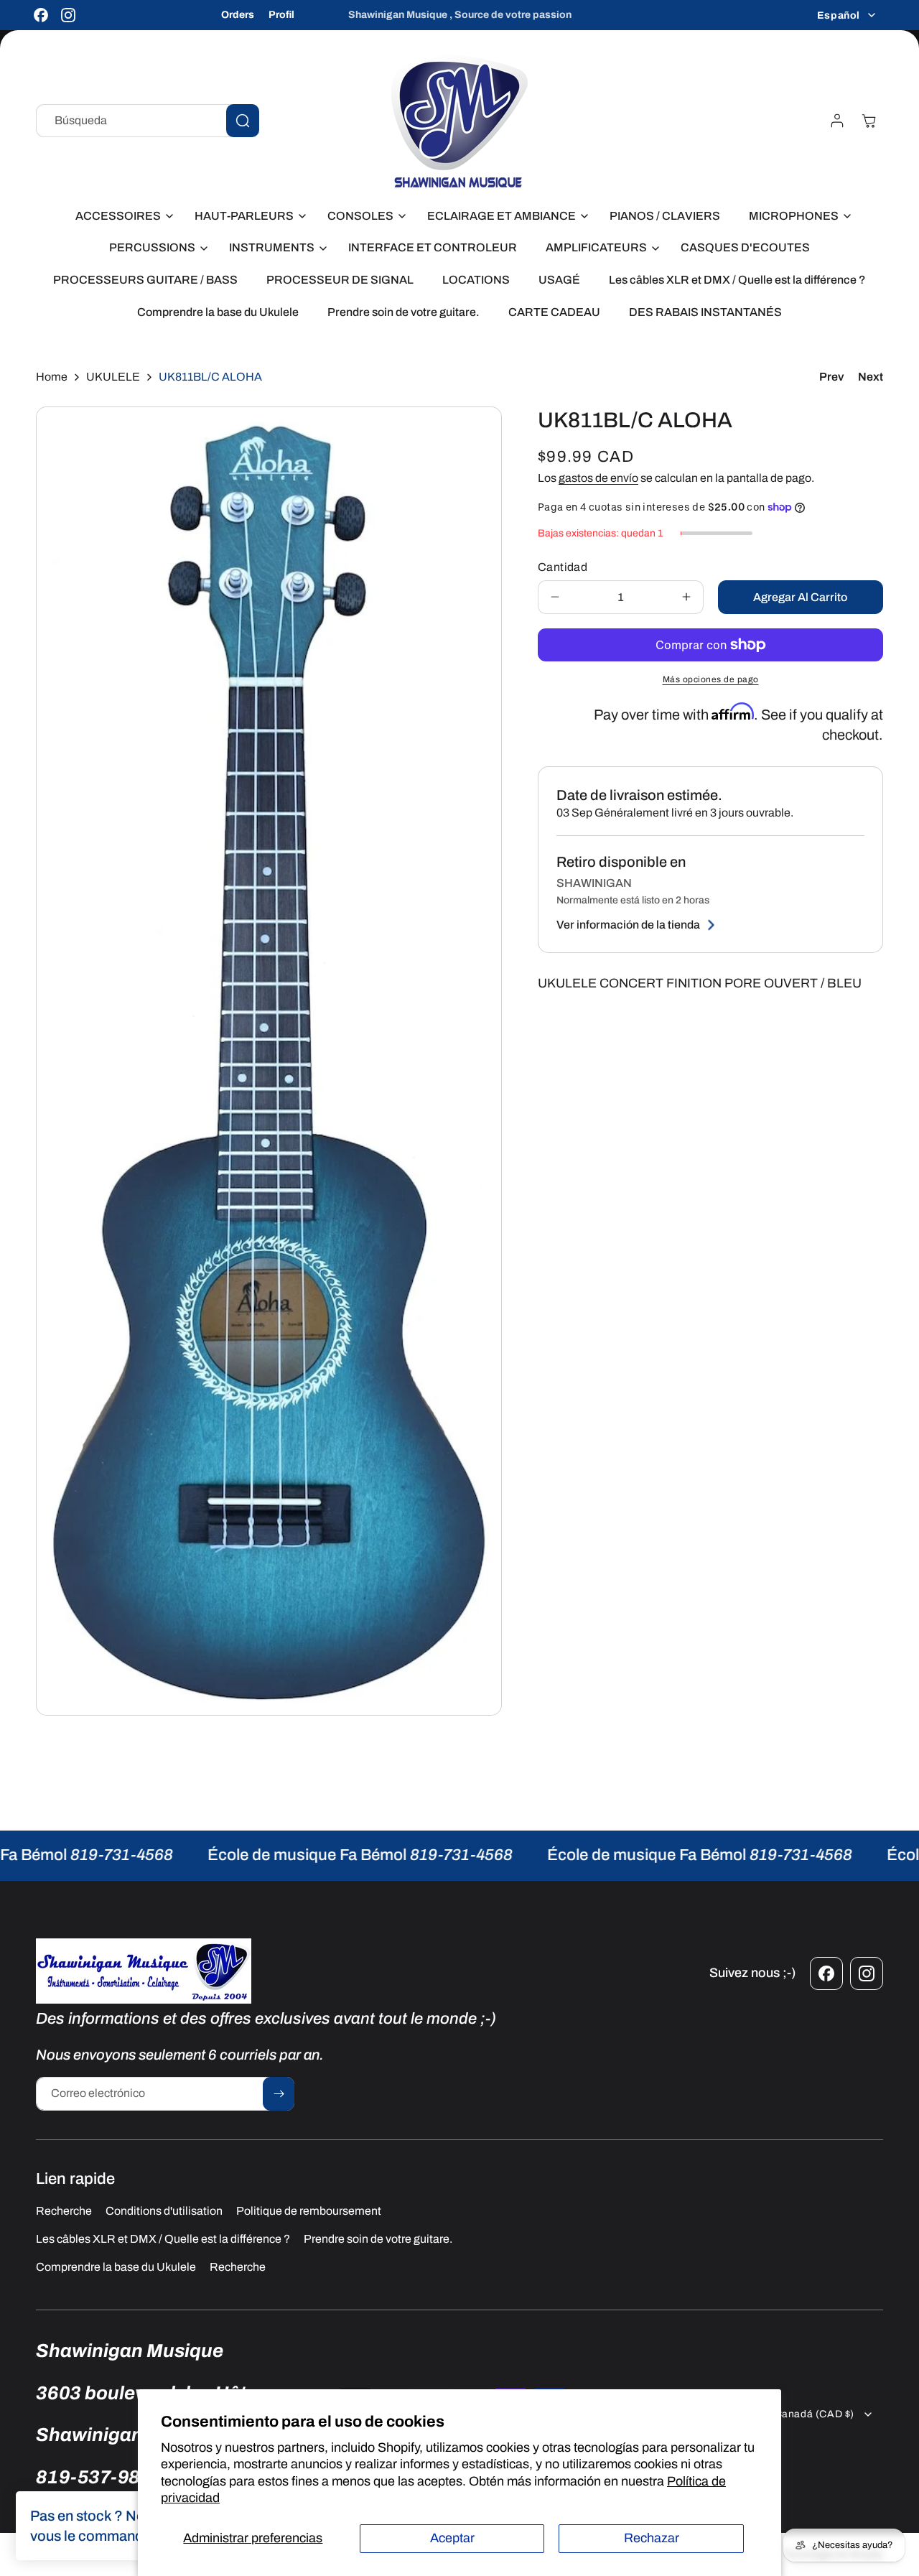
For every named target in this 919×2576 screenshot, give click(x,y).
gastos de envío (598, 478)
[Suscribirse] (279, 2094)
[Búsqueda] (243, 121)
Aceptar (452, 2538)
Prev (831, 377)
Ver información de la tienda (628, 925)
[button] (121, 217)
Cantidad (563, 567)
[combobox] (148, 121)
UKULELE (113, 377)
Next (871, 377)
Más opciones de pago (711, 679)
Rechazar (652, 2538)
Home (52, 377)
